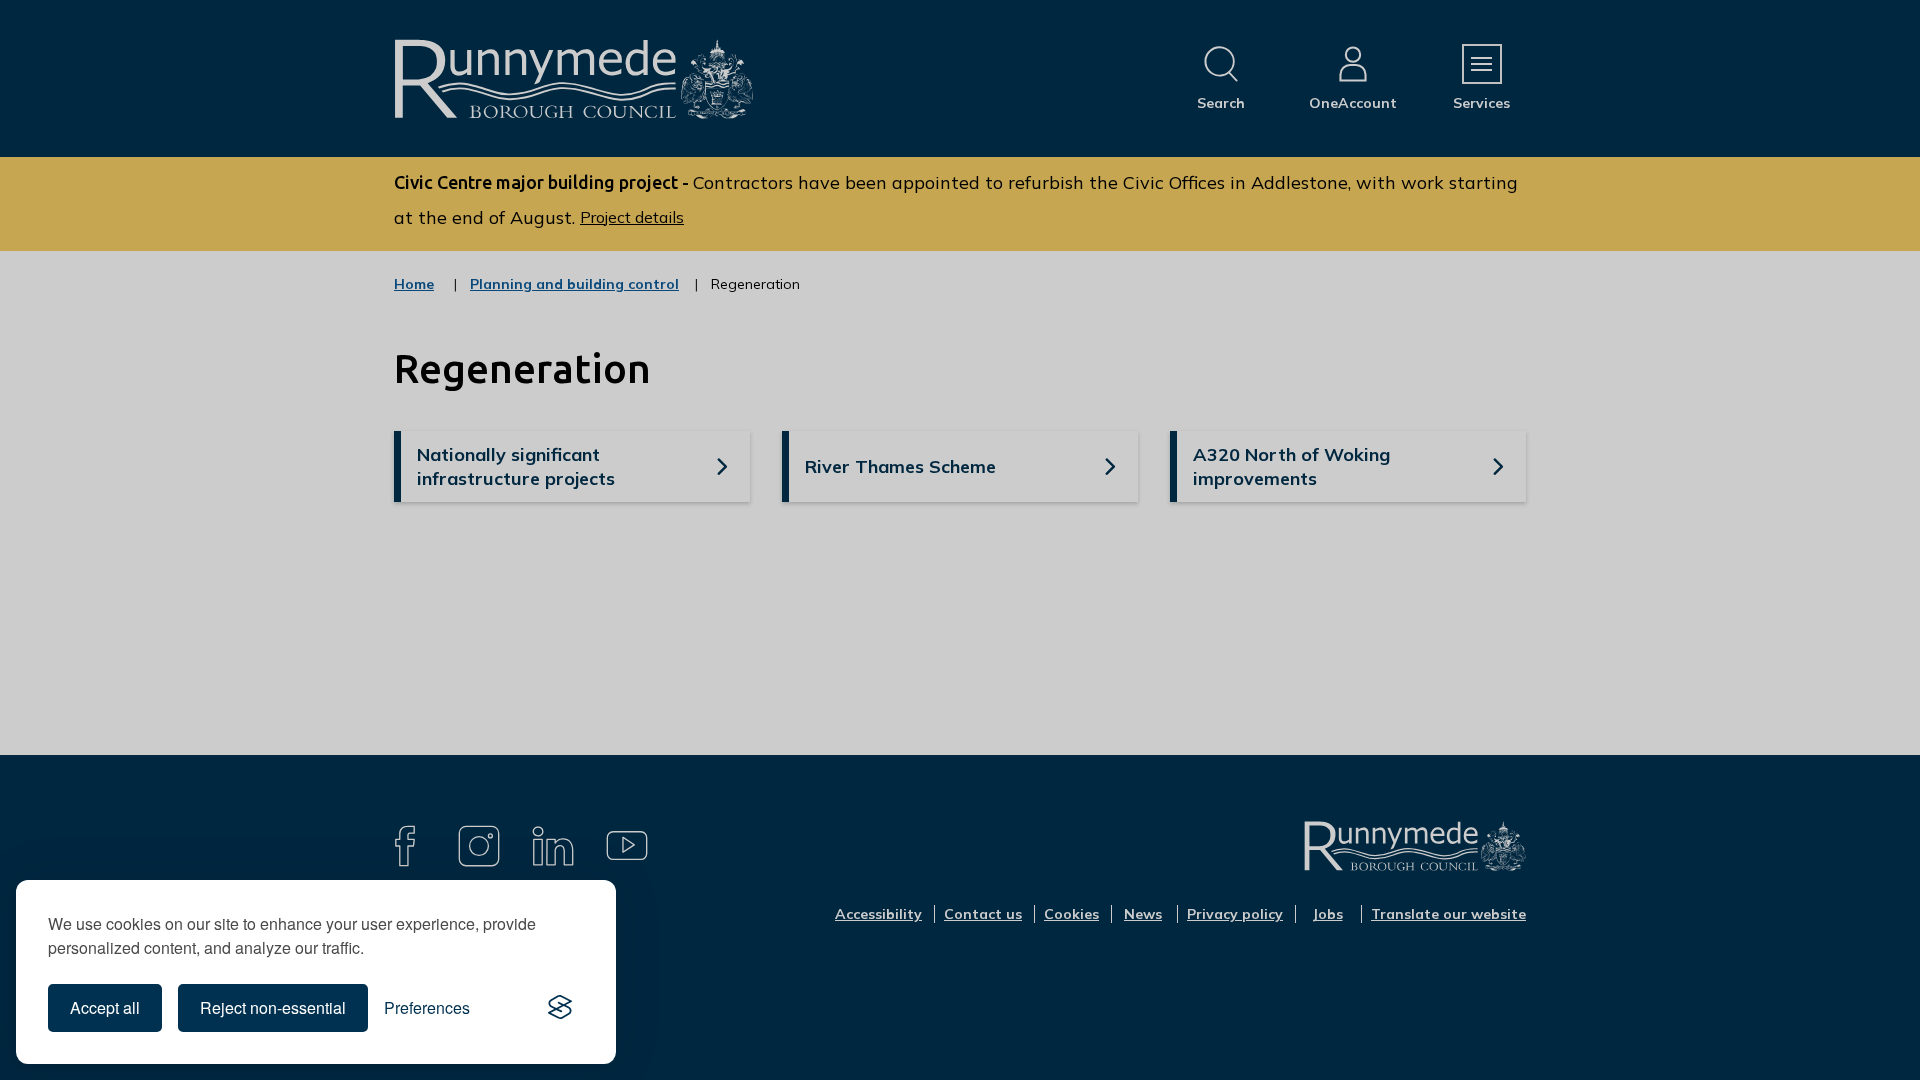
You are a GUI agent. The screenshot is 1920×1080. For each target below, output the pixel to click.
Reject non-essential (273, 1007)
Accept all (105, 1007)
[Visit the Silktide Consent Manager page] (560, 1008)
